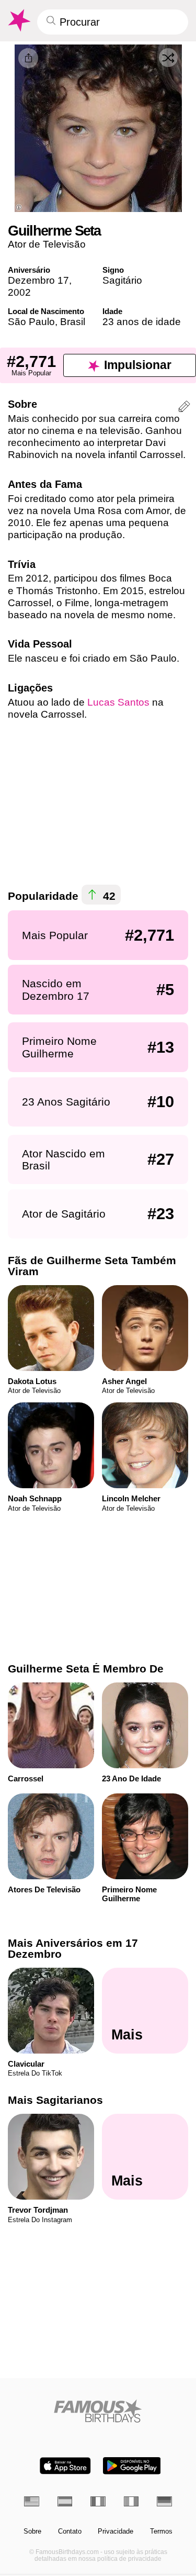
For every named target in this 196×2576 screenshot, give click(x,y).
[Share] (28, 58)
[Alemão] (164, 2501)
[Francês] (98, 2501)
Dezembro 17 (38, 280)
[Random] (168, 58)
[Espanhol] (65, 2501)
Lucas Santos (118, 702)
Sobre (32, 2532)
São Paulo (31, 322)
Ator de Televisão (47, 244)
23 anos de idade (142, 322)
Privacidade (116, 2532)
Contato (70, 2532)
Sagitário (122, 280)
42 (108, 895)
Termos (161, 2532)
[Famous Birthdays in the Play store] (132, 2466)
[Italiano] (131, 2501)
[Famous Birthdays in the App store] (65, 2466)
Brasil (73, 322)
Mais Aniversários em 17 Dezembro (73, 1948)
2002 (19, 292)
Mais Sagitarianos (55, 2100)
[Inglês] (32, 2501)
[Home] (98, 2411)
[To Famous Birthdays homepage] (18, 20)
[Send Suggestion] (184, 408)
